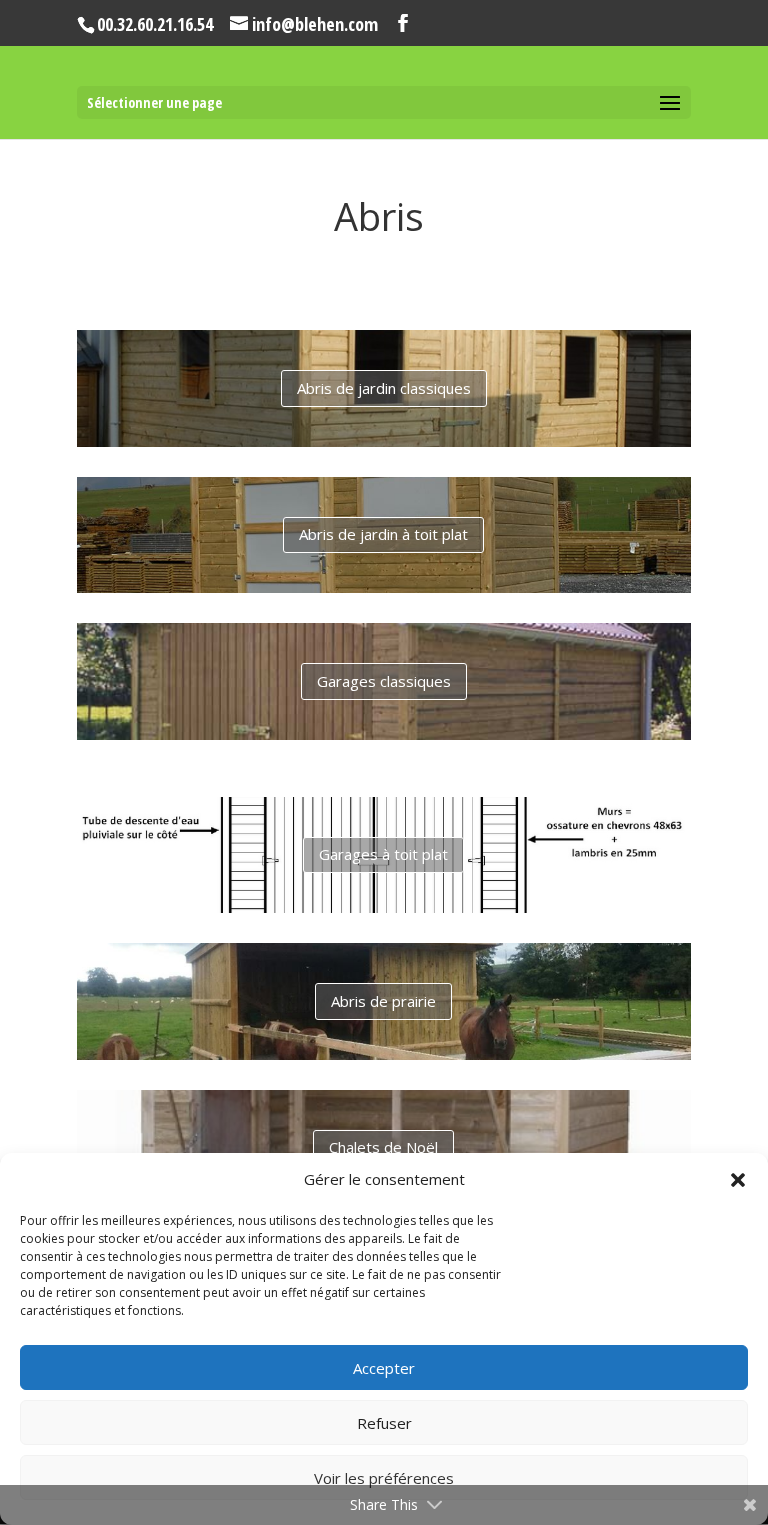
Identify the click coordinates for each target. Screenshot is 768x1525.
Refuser (384, 1423)
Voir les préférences (384, 1478)
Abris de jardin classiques (384, 388)
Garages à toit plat (383, 854)
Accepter (384, 1368)
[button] (738, 1180)
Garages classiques (384, 681)
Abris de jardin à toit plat (383, 534)
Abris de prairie (383, 1001)
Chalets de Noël (383, 1147)
